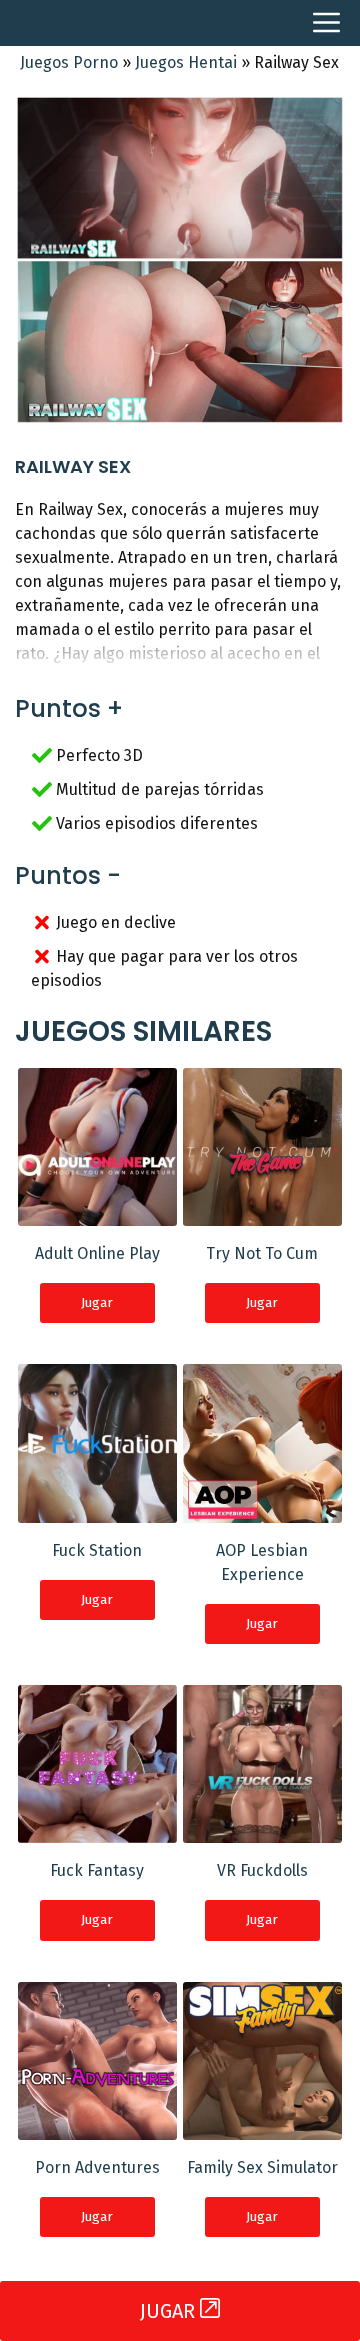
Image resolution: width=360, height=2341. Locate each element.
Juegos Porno (69, 62)
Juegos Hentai (186, 62)
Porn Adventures (97, 2167)
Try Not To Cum (262, 1253)
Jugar (97, 1302)
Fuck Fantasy (97, 1870)
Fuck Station (97, 1550)
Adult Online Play (97, 1253)
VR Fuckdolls (262, 1870)
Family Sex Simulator (262, 2167)
